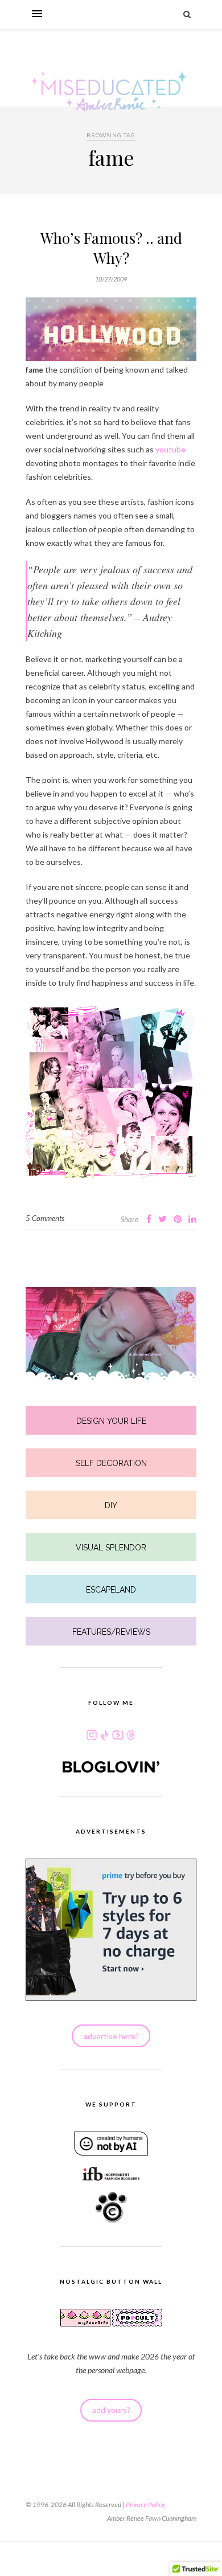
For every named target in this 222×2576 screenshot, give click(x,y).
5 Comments (45, 1218)
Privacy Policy (145, 2504)
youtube (170, 449)
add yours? (111, 2410)
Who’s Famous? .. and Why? (111, 248)
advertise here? (111, 2036)
